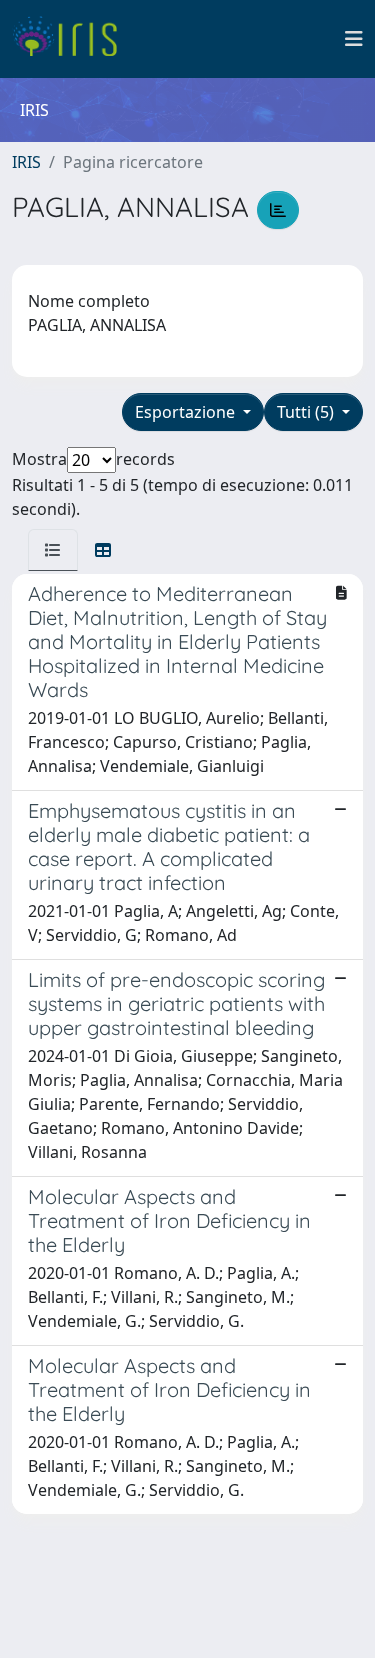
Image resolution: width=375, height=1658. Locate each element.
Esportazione (187, 412)
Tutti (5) (307, 412)
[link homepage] (72, 39)
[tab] (53, 550)
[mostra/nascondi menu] (354, 39)
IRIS (26, 162)
